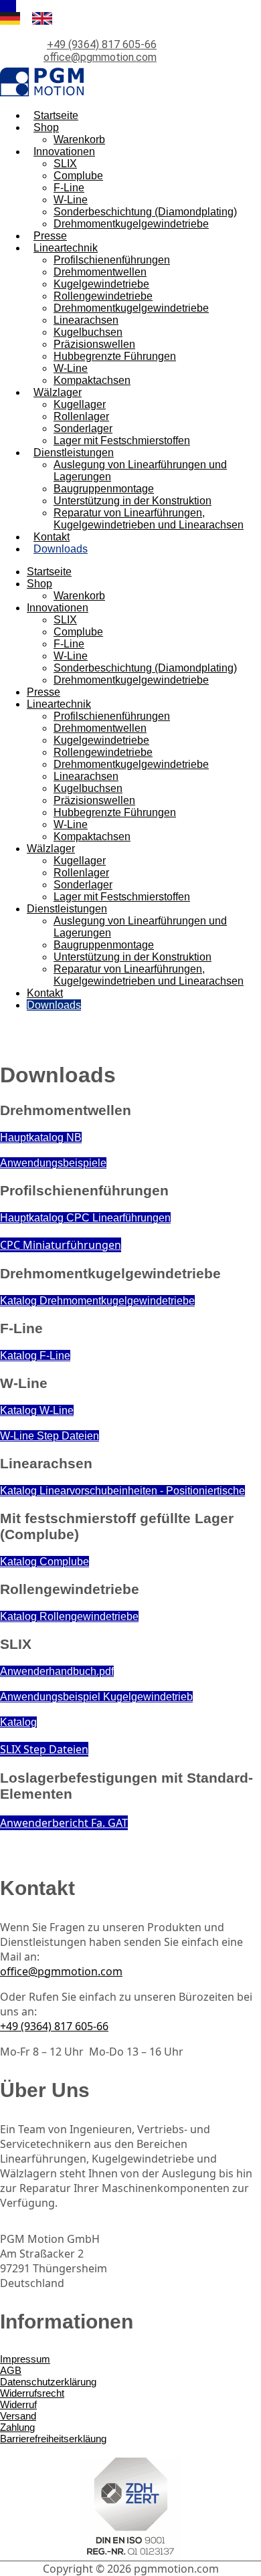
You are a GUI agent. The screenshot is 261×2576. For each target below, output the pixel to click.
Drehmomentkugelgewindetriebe (131, 224)
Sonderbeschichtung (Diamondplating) (145, 212)
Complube (78, 176)
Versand (18, 2416)
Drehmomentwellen (100, 272)
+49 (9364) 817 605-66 (102, 44)
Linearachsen (86, 320)
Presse (50, 236)
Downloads (61, 549)
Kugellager (80, 404)
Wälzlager (58, 392)
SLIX (65, 164)
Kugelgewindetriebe (101, 284)
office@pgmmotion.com (100, 57)
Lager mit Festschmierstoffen (122, 440)
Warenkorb (79, 139)
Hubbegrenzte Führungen (115, 356)
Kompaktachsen (92, 380)
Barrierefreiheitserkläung (53, 2439)
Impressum (25, 2359)
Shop (46, 127)
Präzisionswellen (94, 344)
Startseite (56, 115)
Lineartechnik (66, 248)
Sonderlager (83, 428)
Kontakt (52, 537)
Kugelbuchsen (88, 332)
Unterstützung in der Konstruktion (133, 501)
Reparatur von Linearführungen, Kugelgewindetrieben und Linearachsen (149, 519)
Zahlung (17, 2427)
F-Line (69, 188)
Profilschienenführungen (112, 260)
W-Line (71, 200)
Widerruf (18, 2404)
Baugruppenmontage (104, 489)
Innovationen (64, 152)
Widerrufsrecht (32, 2393)
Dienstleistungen (74, 453)
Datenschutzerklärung (48, 2382)
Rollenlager (81, 416)
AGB (11, 2370)
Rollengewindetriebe (103, 296)
